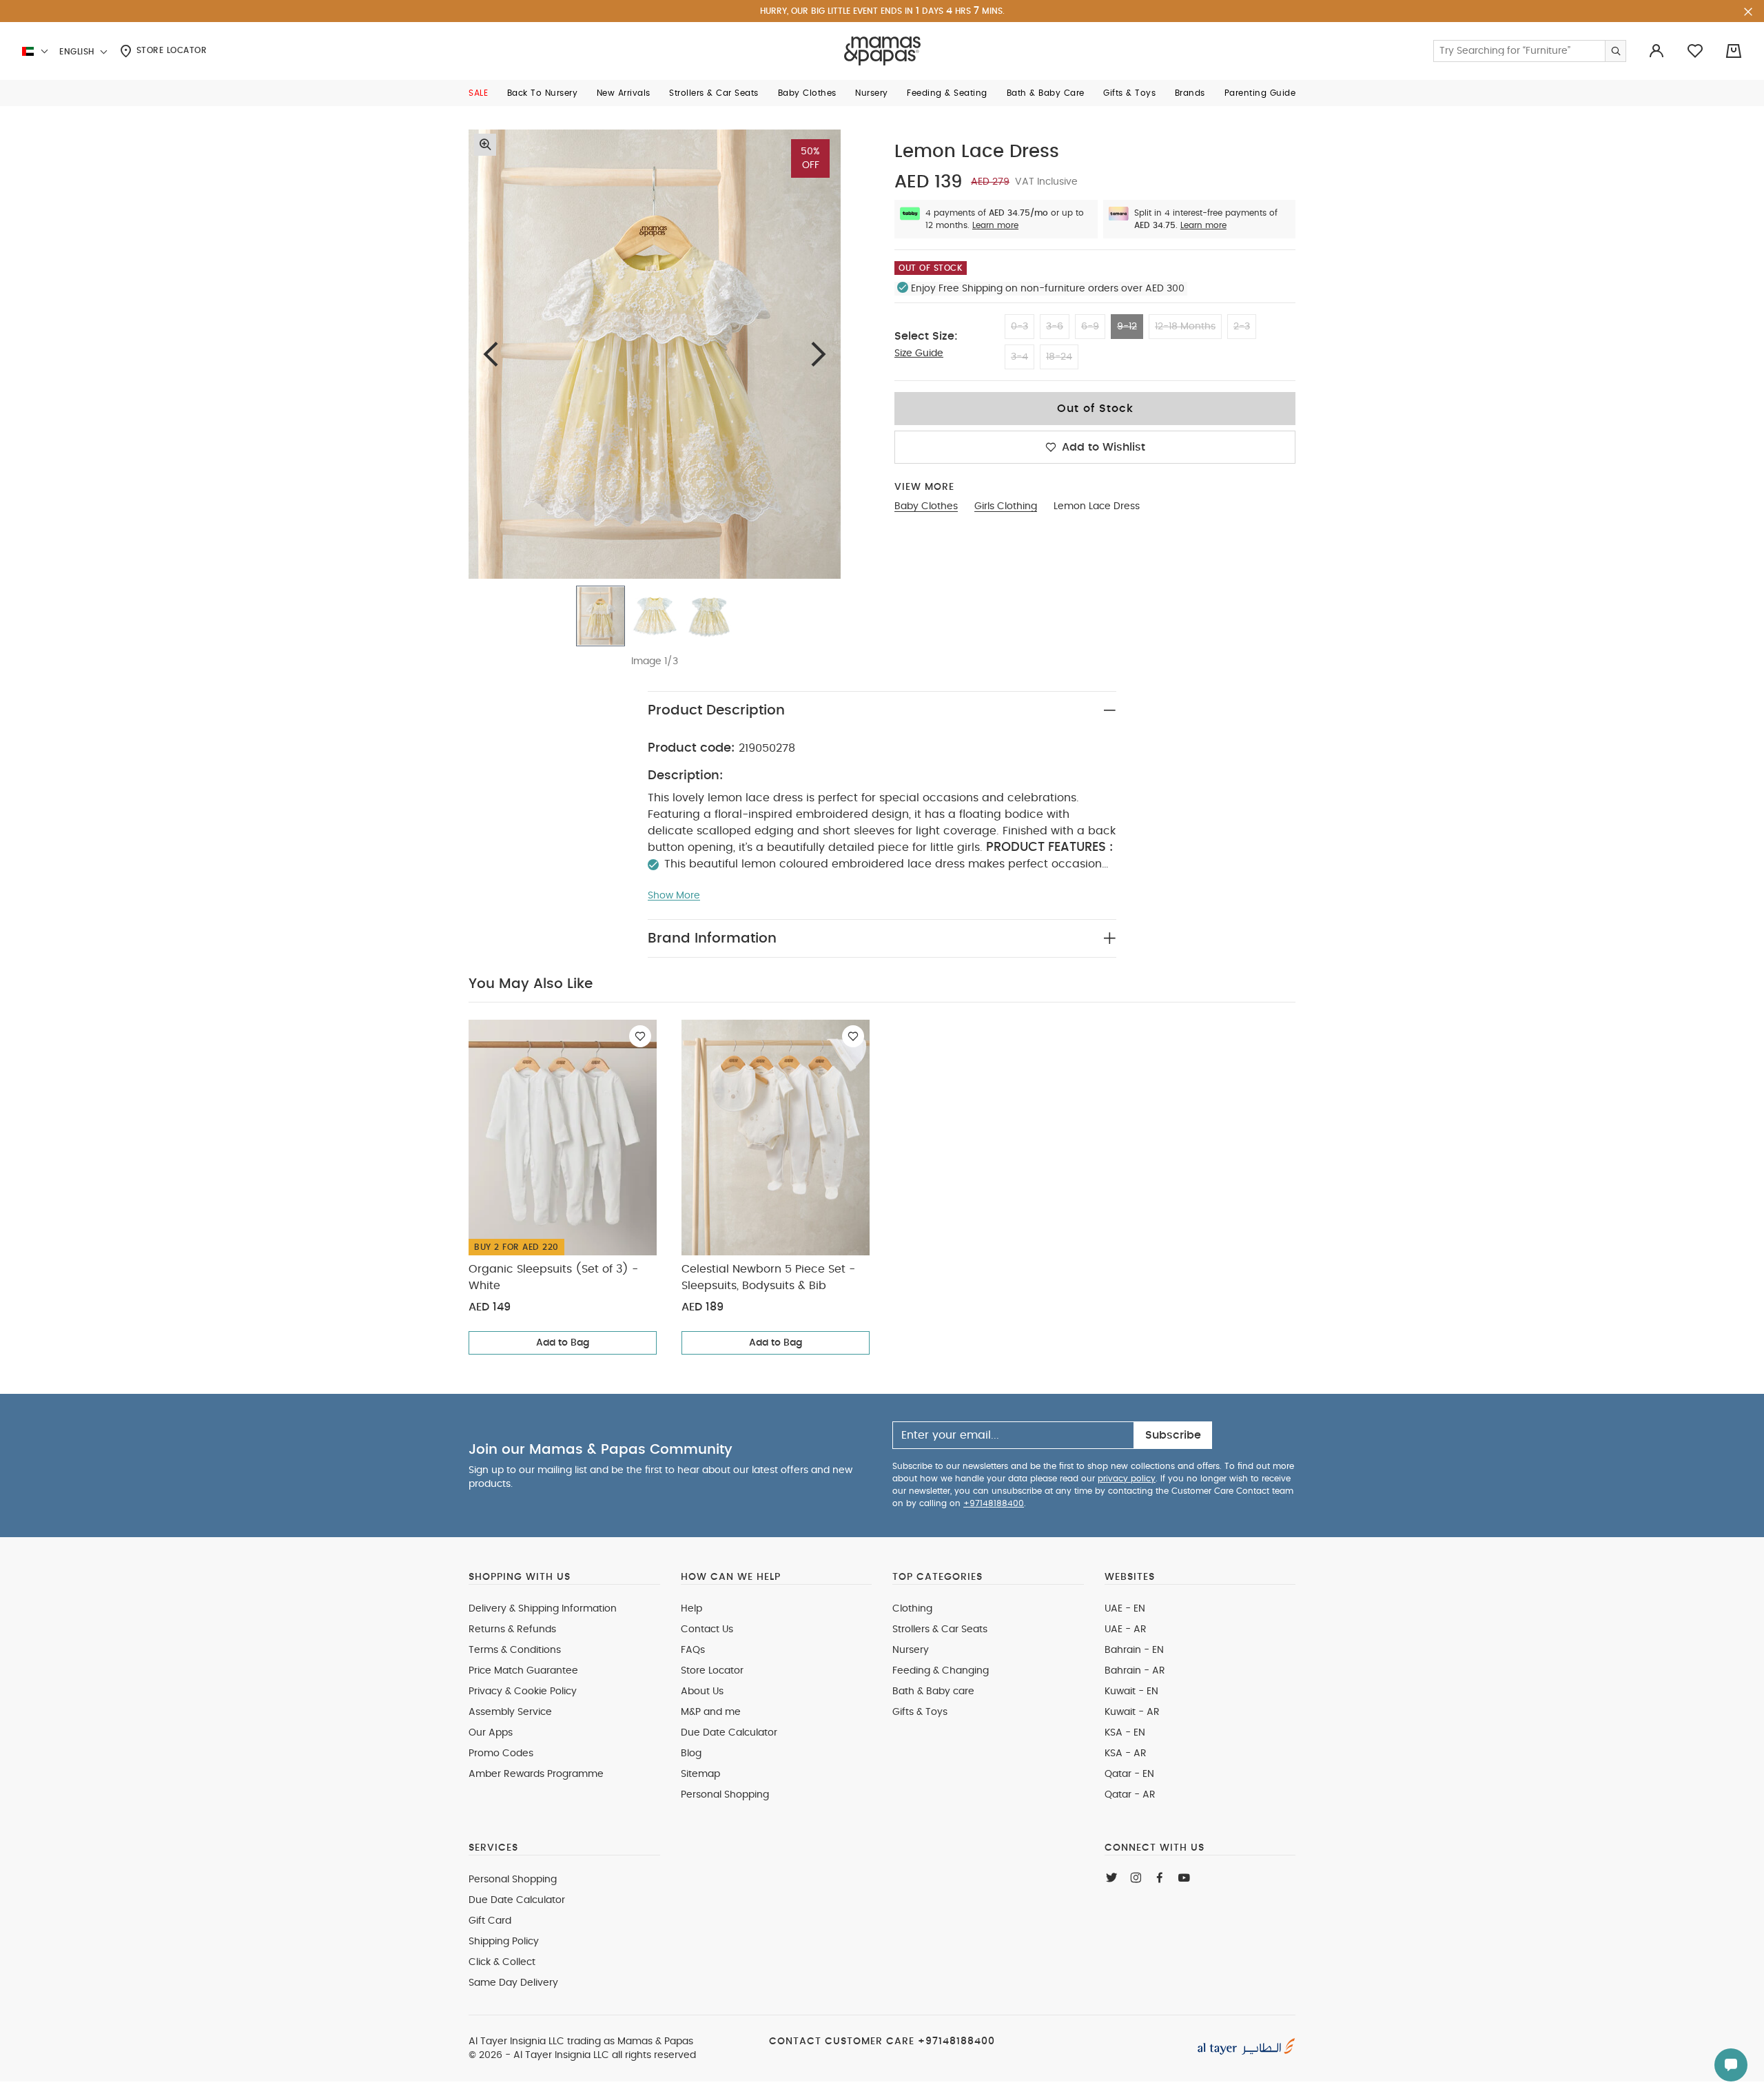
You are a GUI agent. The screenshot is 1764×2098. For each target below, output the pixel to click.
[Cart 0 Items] (1734, 51)
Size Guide (919, 353)
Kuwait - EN (1131, 1691)
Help (691, 1609)
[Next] (819, 354)
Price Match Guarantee (523, 1671)
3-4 (1019, 357)
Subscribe (1173, 1435)
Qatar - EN (1129, 1774)
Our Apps (491, 1733)
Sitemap (700, 1774)
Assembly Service (510, 1712)
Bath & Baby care (933, 1691)
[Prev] (491, 354)
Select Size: (926, 336)
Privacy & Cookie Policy (523, 1691)
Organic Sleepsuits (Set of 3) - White (553, 1277)
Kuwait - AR (1132, 1712)
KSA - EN (1125, 1733)
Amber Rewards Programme (536, 1774)
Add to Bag (563, 1343)
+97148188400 (994, 1503)
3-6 (1055, 327)
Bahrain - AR (1135, 1671)
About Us (702, 1691)
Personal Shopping (725, 1795)
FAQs (693, 1650)
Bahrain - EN (1134, 1650)
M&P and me (711, 1712)
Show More (674, 896)
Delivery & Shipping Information (543, 1609)
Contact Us (707, 1629)
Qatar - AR (1130, 1795)
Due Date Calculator (729, 1733)
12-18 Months (1185, 327)
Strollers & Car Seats (940, 1629)
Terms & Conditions (515, 1650)
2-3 (1242, 327)
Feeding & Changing (941, 1671)
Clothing (912, 1609)
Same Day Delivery (513, 1983)
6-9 (1090, 327)
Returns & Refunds (512, 1629)
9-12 (1127, 327)
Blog (691, 1754)
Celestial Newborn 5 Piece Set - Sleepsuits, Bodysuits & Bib (768, 1277)
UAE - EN (1125, 1609)
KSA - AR (1126, 1754)
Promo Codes (501, 1754)
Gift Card (490, 1921)
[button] (478, 93)
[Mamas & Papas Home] (882, 51)
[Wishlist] (640, 1036)
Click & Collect (502, 1962)
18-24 (1059, 357)
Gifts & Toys (920, 1712)
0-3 (1019, 327)
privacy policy (1127, 1479)
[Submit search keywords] (1615, 51)
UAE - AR (1126, 1629)
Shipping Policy (504, 1942)
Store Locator (170, 50)
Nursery (911, 1650)
